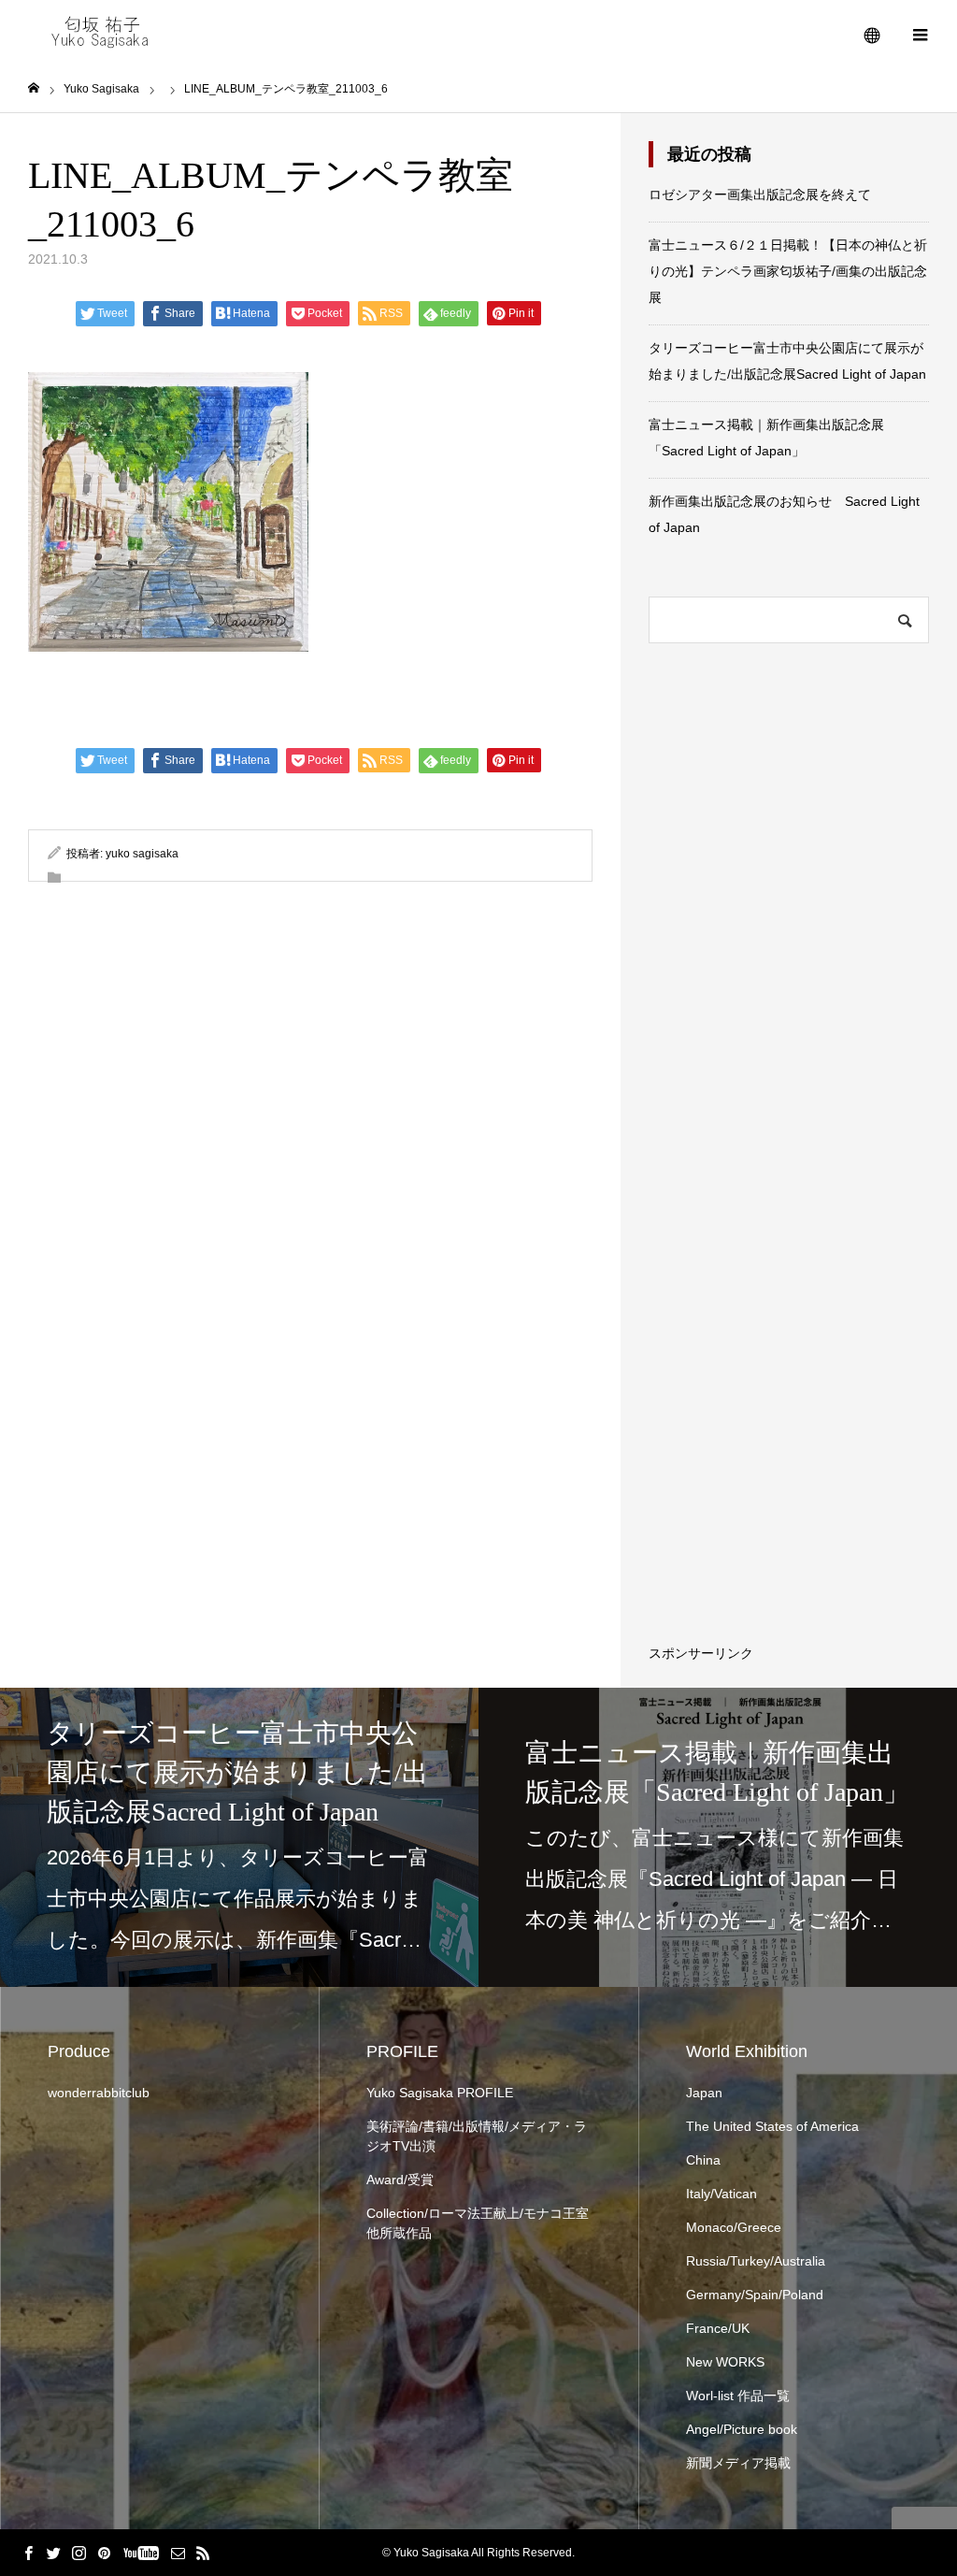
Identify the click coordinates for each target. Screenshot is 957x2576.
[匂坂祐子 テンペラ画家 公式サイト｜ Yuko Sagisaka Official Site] (107, 33)
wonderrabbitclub (99, 2093)
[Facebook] (28, 2553)
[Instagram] (79, 2553)
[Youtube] (141, 2553)
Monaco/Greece (734, 2227)
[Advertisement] (824, 1377)
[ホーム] (34, 88)
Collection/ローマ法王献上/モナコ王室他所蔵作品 (478, 2223)
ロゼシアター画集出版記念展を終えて (760, 194)
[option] (239, 1837)
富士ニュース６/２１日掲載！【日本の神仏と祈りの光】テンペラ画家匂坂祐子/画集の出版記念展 (788, 271)
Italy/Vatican (721, 2194)
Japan (704, 2093)
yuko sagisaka (142, 854)
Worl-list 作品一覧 (738, 2396)
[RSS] (203, 2553)
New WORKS (725, 2362)
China (703, 2160)
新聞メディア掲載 (738, 2463)
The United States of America (772, 2126)
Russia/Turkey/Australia (756, 2261)
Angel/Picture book (742, 2429)
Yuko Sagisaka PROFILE (440, 2093)
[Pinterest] (104, 2553)
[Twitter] (53, 2553)
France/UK (718, 2328)
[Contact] (178, 2553)
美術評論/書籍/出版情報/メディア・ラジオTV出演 (477, 2136)
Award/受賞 (400, 2180)
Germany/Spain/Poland (755, 2295)
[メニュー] (920, 33)
